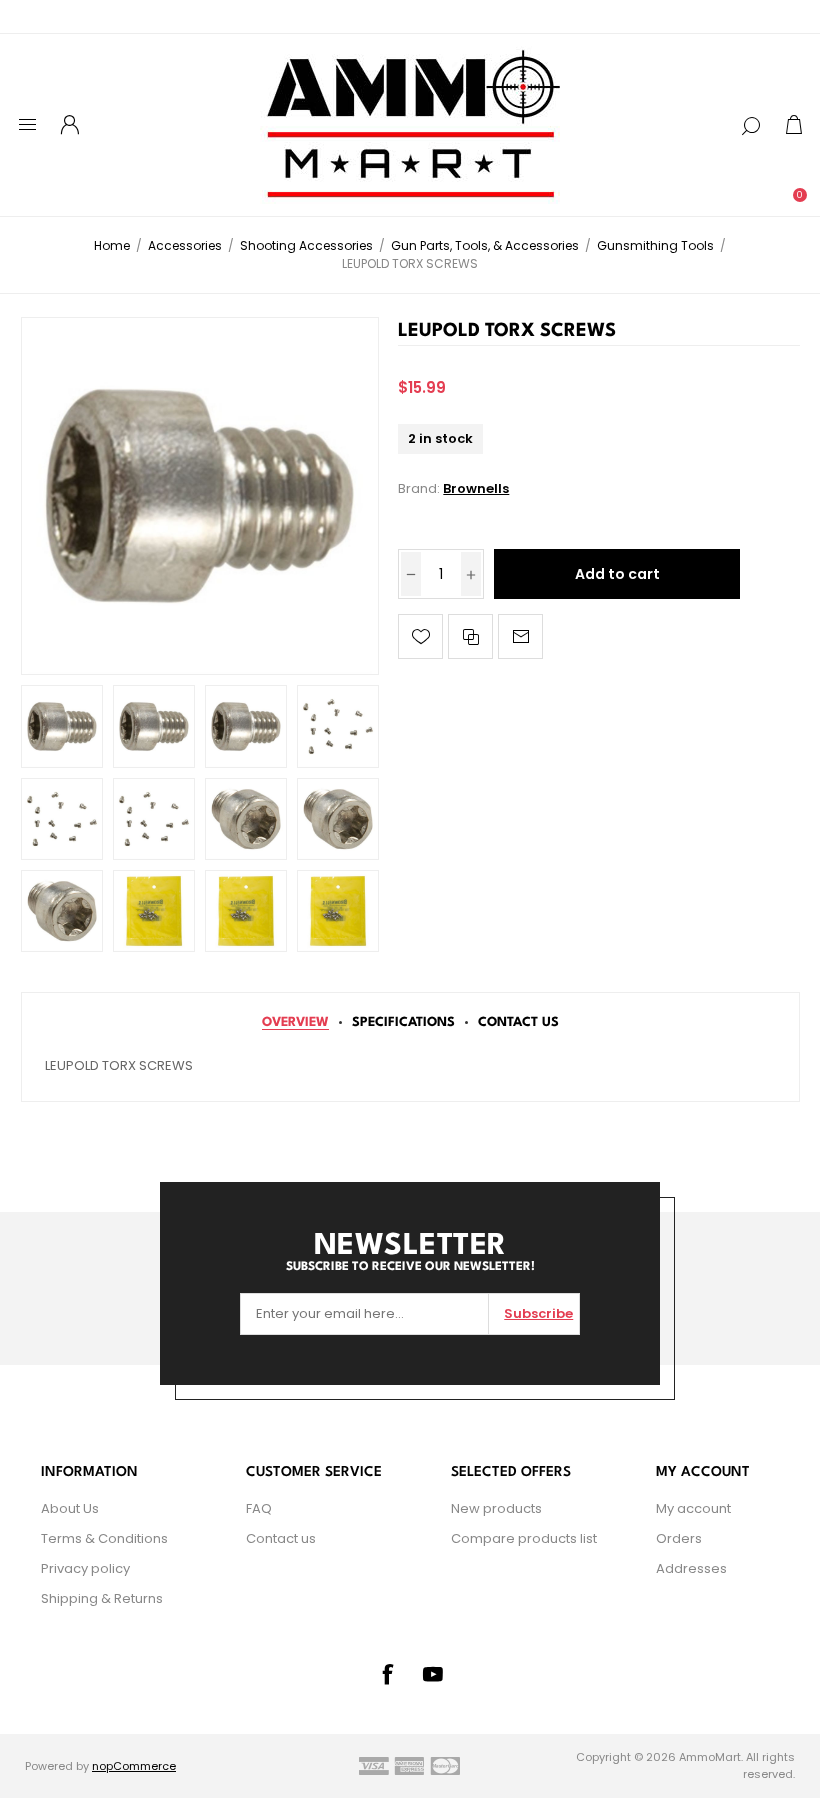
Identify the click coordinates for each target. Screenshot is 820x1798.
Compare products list (524, 1538)
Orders (679, 1538)
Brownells (476, 488)
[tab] (295, 1022)
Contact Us (518, 1022)
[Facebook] (387, 1674)
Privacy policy (85, 1568)
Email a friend (520, 636)
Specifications (403, 1022)
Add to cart (617, 574)
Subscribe (538, 1313)
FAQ (259, 1508)
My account (693, 1508)
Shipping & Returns (102, 1598)
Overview (295, 1022)
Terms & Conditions (104, 1538)
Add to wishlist (420, 636)
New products (496, 1508)
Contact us (281, 1538)
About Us (70, 1508)
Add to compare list (470, 636)
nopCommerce (134, 1766)
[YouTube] (433, 1674)
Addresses (691, 1568)
